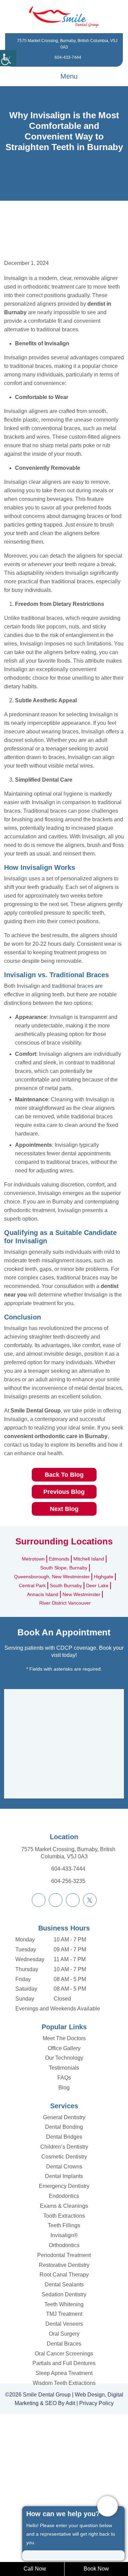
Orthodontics (64, 2384)
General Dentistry (64, 2256)
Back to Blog (64, 1613)
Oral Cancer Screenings (64, 2492)
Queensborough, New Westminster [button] (51, 1715)
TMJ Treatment (64, 2453)
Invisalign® (64, 2374)
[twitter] (90, 2039)
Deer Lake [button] (100, 1724)
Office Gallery (64, 2187)
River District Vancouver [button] (65, 1742)
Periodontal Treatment (64, 2394)
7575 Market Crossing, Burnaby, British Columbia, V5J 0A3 (68, 1992)
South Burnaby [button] (67, 1724)
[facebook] (39, 2039)
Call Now (35, 2569)
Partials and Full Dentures (64, 2502)
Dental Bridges (64, 2276)
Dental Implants (64, 2315)
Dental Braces (64, 2482)
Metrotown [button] (31, 1698)
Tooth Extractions (64, 2355)
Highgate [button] (107, 1715)
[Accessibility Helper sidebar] (8, 58)
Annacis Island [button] (41, 1733)
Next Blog (64, 1648)
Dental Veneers (64, 2463)
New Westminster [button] (83, 1733)
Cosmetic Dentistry (64, 2295)
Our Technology (64, 2197)
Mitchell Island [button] (91, 1698)
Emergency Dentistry (64, 2325)
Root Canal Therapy (64, 2413)
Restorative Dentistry (64, 2404)
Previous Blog (64, 1630)
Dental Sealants (64, 2423)
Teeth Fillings (64, 2364)
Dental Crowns (64, 2305)
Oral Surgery (64, 2473)
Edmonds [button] (59, 1698)
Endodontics (64, 2335)
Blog (64, 2226)
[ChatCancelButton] (108, 2506)
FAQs (64, 2216)
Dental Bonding (64, 2266)
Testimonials (64, 2207)
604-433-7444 (68, 58)
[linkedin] (73, 2039)
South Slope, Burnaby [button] (64, 1707)
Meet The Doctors (64, 2177)
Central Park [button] (31, 1724)
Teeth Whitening (64, 2443)
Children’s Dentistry (64, 2286)
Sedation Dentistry (64, 2433)
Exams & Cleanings (64, 2345)
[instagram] (56, 2039)
